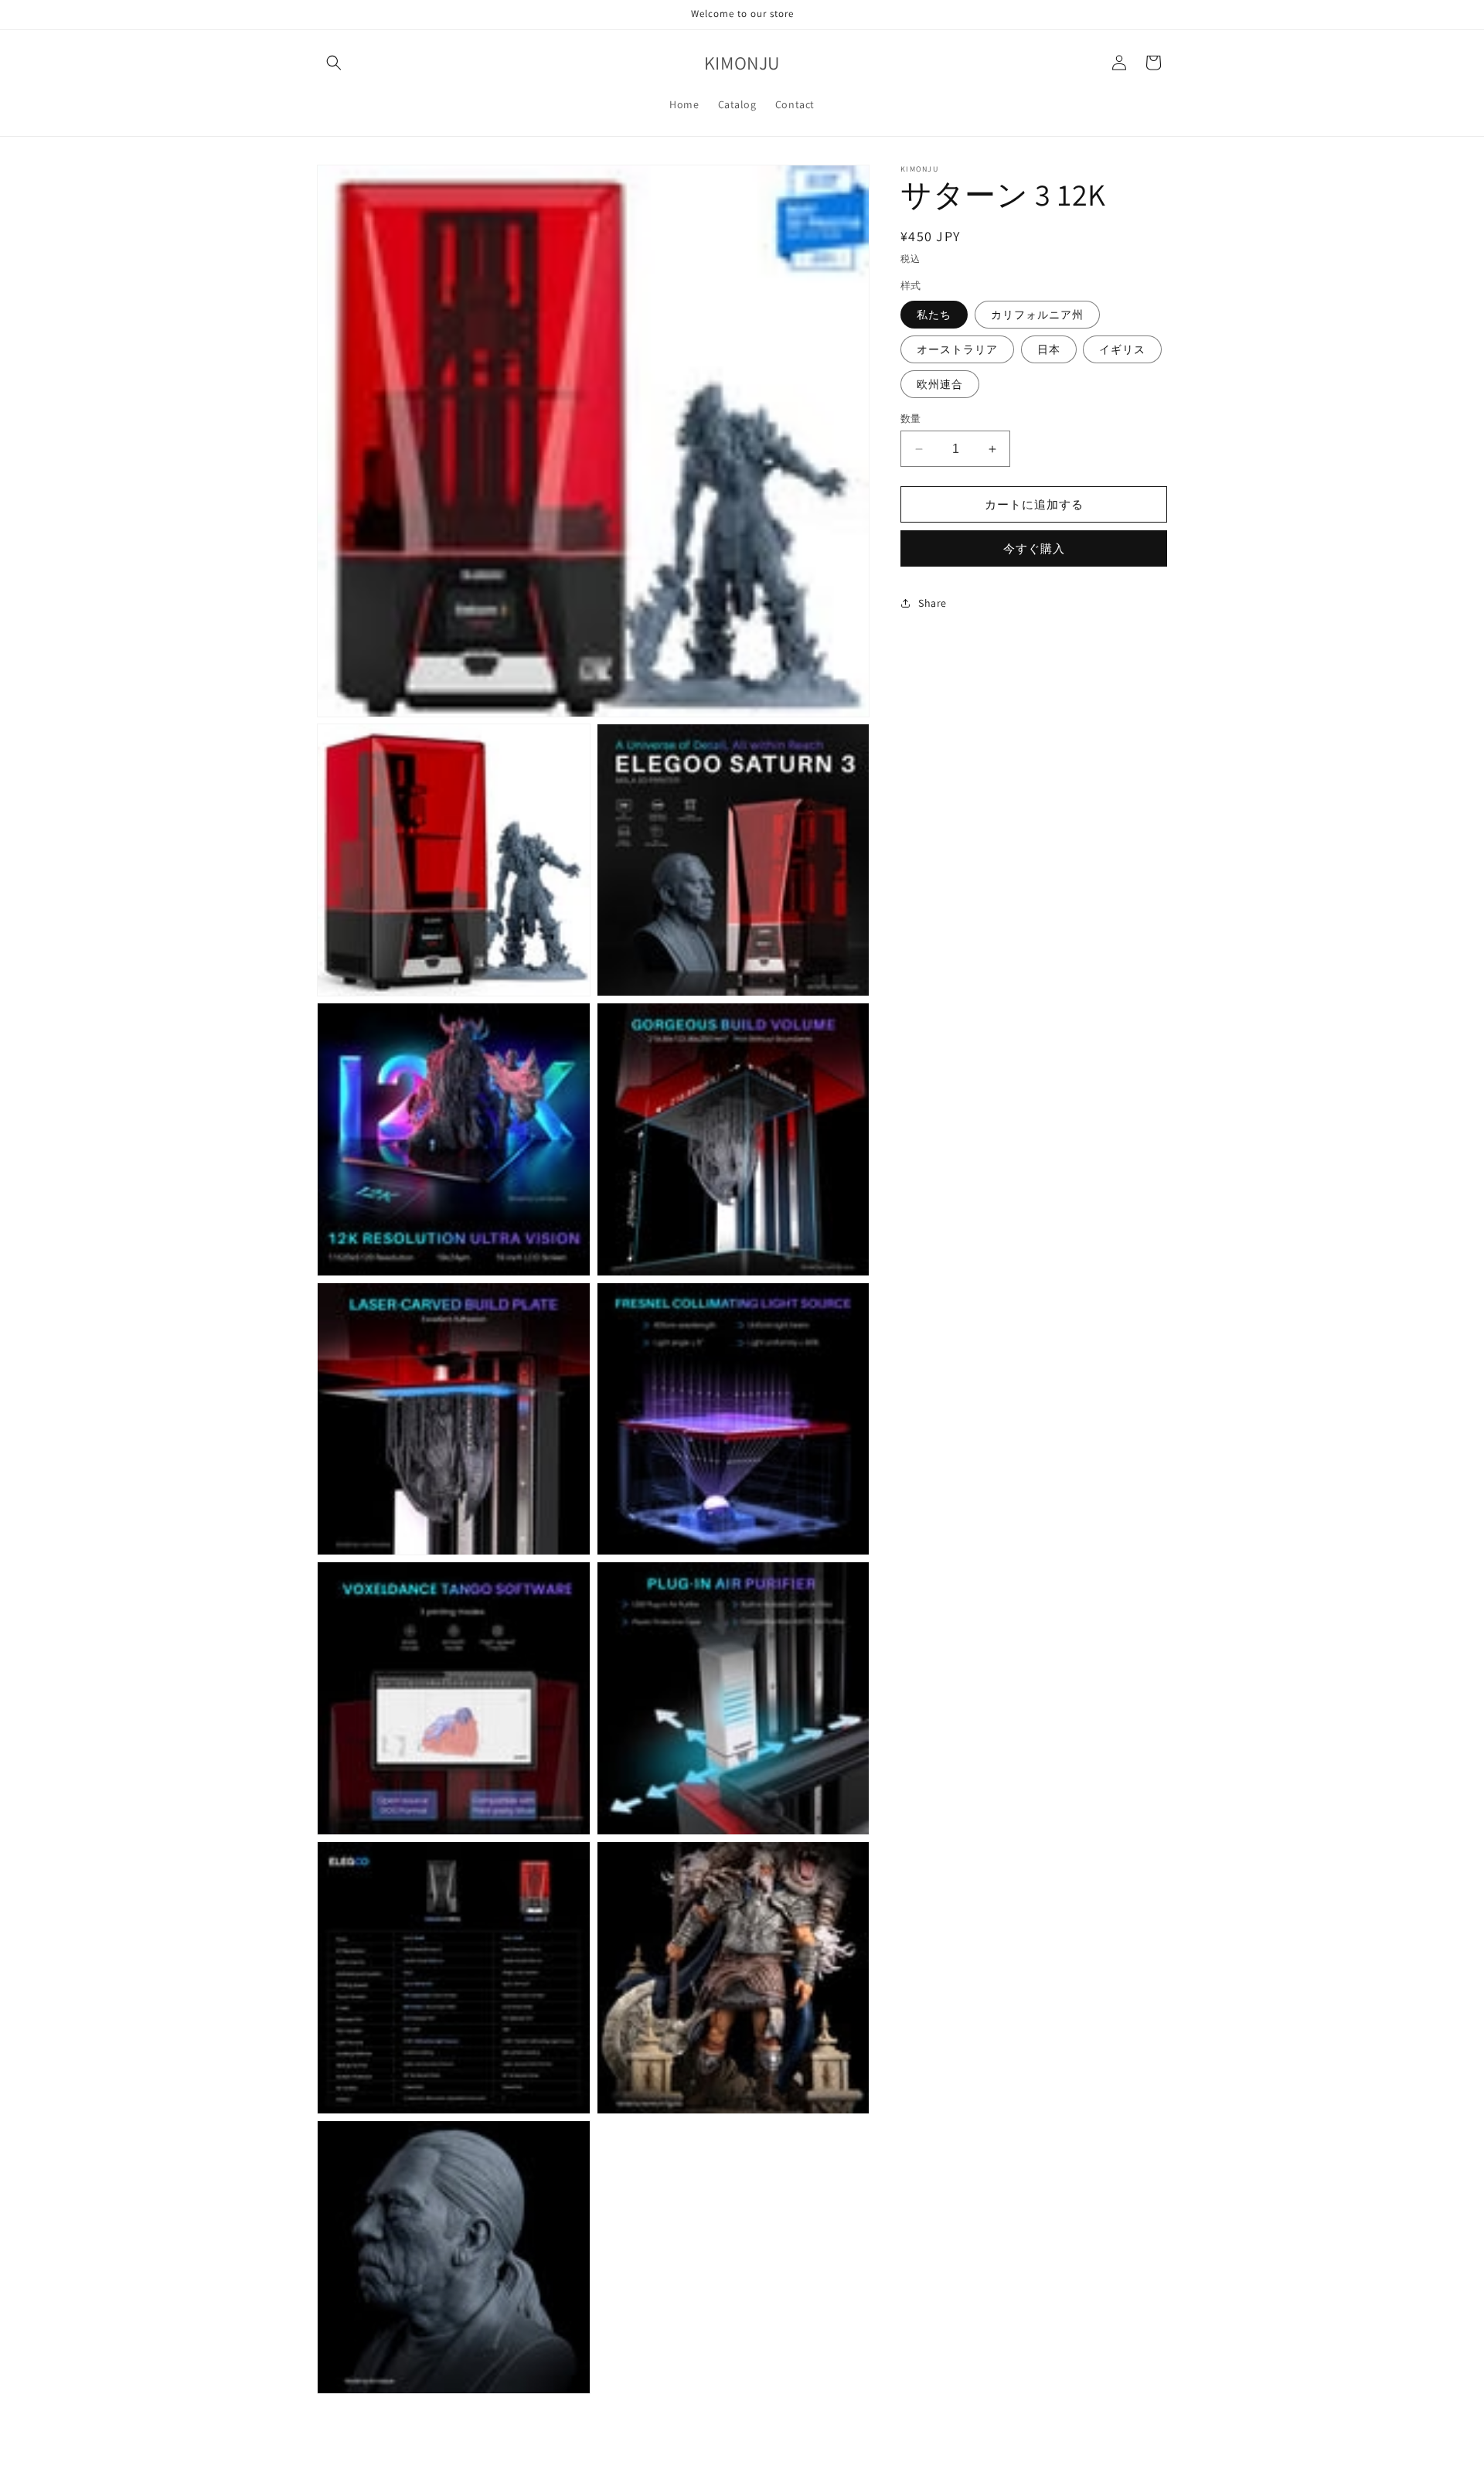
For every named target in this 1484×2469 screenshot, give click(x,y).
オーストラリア (957, 349)
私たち (934, 315)
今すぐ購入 (1034, 548)
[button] (334, 63)
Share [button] (933, 602)
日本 (1049, 349)
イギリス (1122, 349)
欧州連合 (940, 384)
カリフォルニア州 (1037, 315)
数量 (911, 419)
